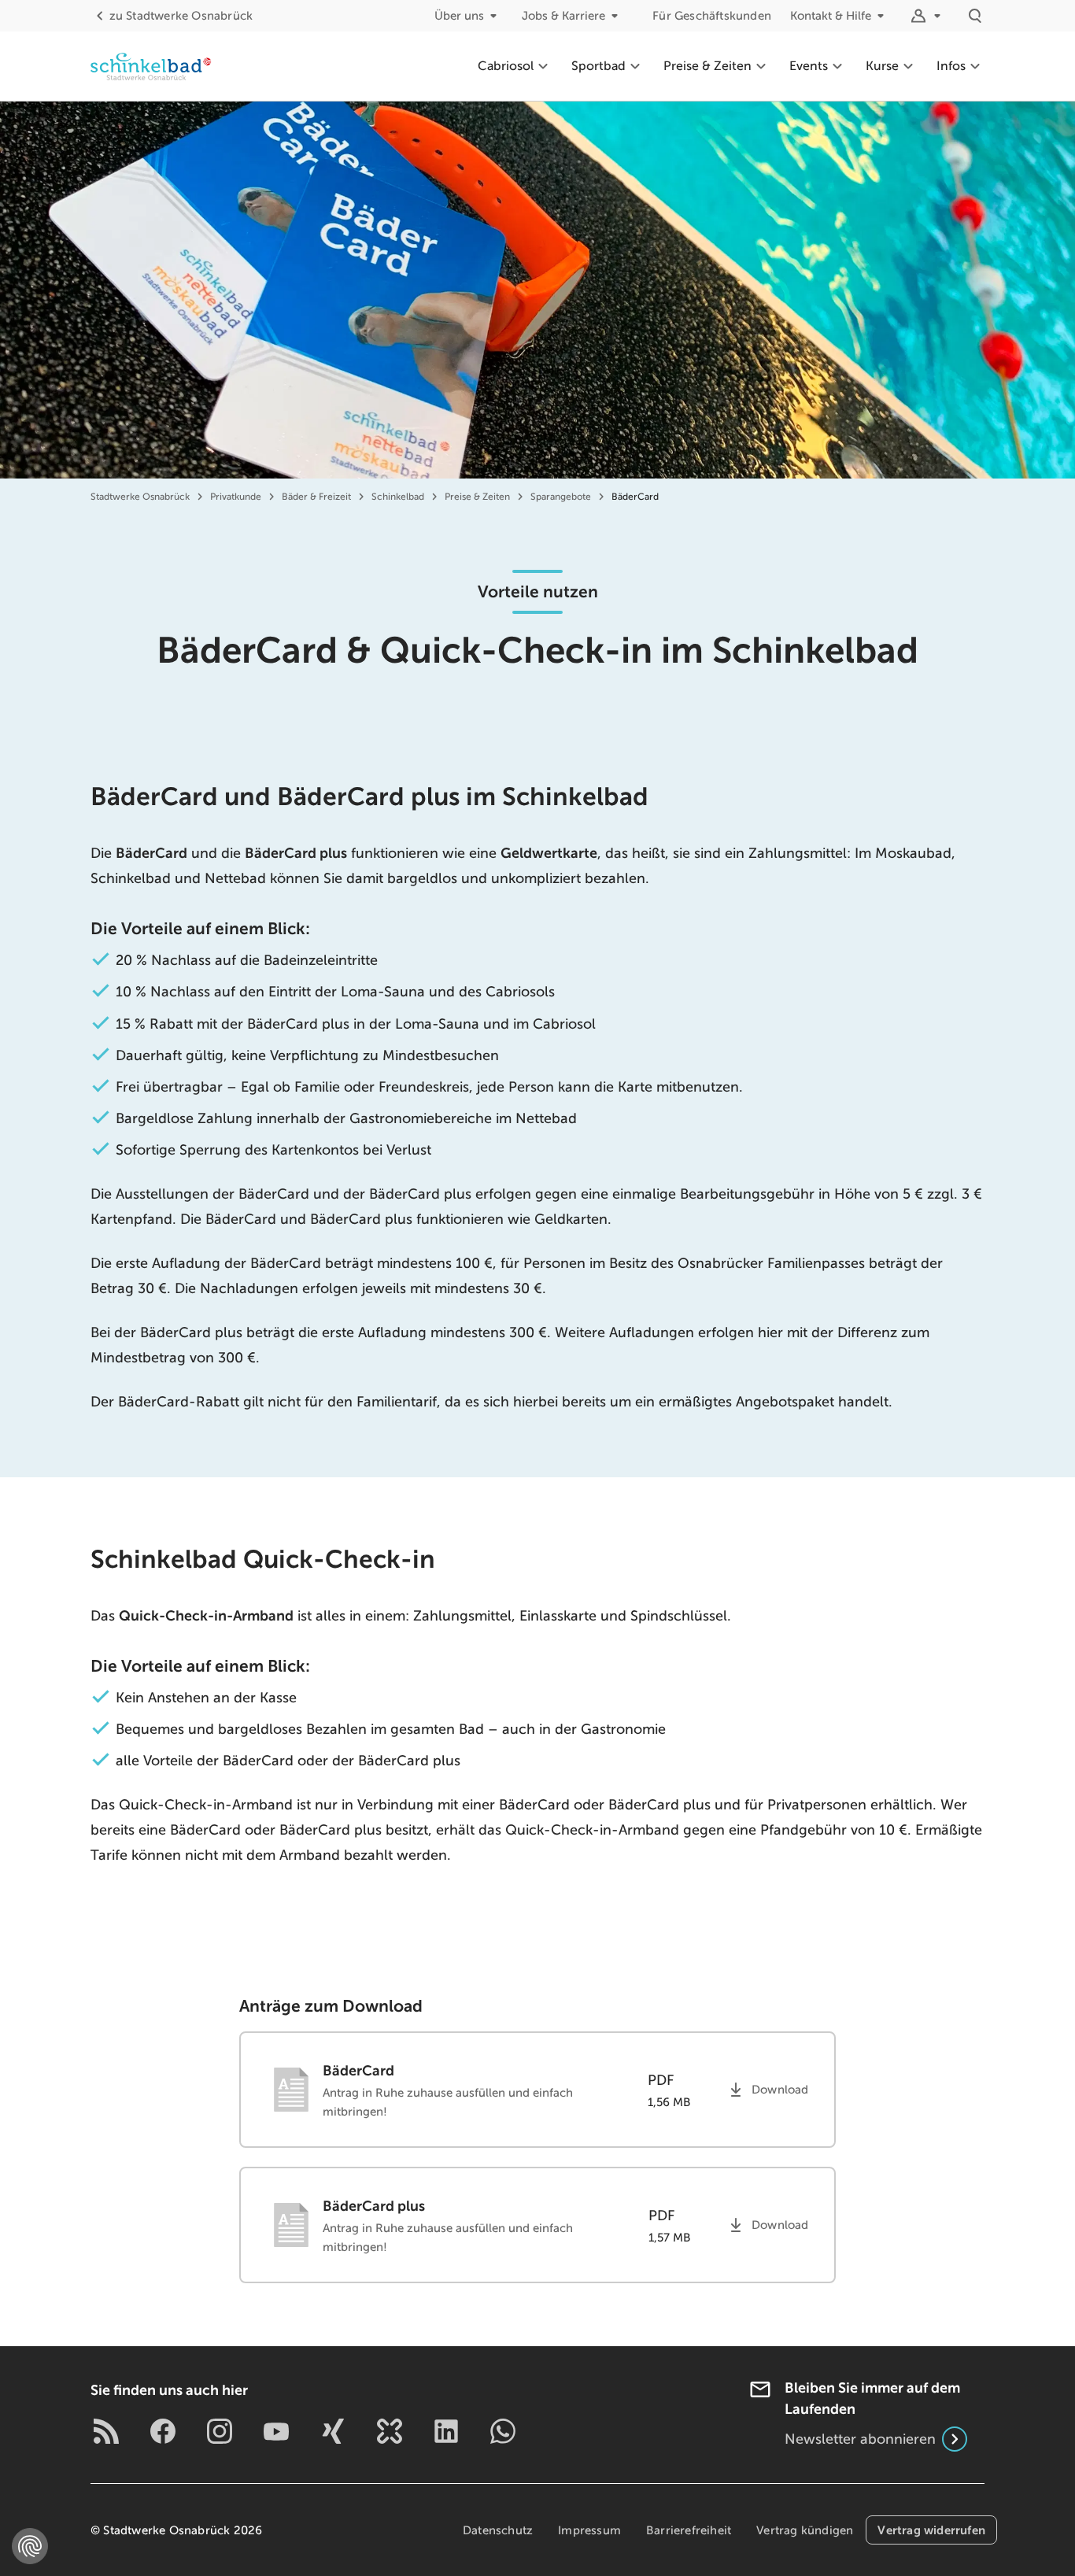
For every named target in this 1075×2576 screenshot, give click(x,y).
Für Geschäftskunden (712, 16)
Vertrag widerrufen (931, 2530)
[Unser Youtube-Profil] (276, 2431)
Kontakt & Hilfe (831, 16)
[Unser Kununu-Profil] (390, 2431)
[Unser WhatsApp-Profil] (503, 2431)
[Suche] (975, 16)
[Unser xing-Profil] (333, 2431)
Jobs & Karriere (563, 16)
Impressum (589, 2530)
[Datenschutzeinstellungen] (30, 2546)
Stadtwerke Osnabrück (181, 16)
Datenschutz (498, 2530)
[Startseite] (151, 66)
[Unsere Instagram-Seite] (220, 2431)
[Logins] (928, 16)
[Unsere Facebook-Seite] (163, 2431)
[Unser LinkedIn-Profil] (446, 2431)
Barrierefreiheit (689, 2530)
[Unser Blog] (106, 2431)
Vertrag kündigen (805, 2530)
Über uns (459, 16)
